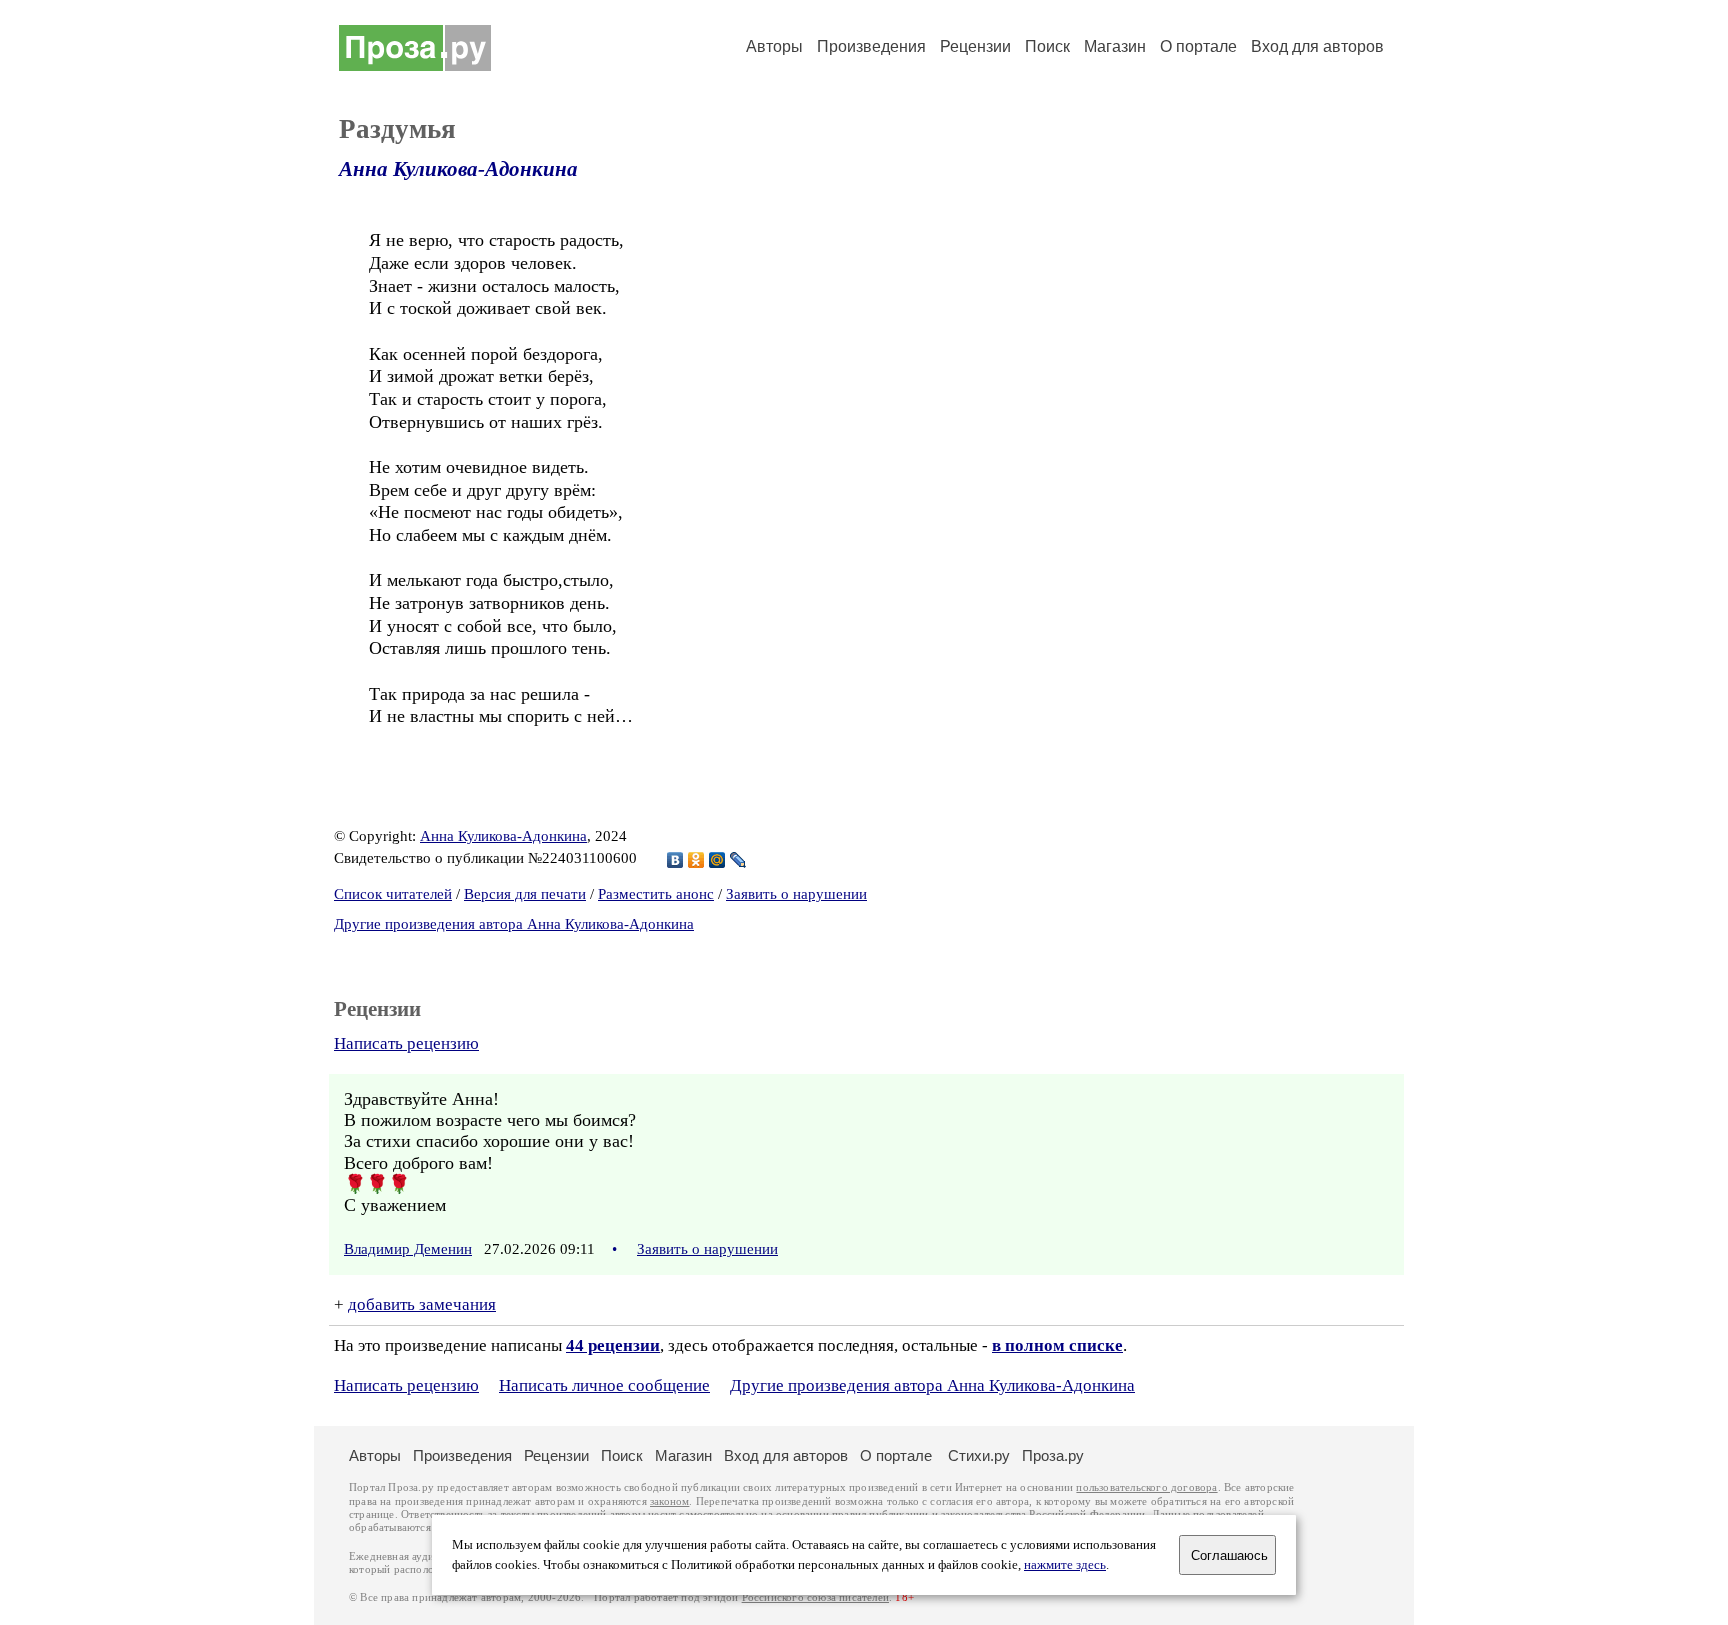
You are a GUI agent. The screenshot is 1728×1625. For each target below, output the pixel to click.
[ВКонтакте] (675, 860)
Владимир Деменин (408, 1249)
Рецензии (975, 46)
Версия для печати (525, 894)
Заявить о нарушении (796, 894)
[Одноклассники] (696, 860)
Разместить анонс (656, 894)
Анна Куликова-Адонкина (458, 169)
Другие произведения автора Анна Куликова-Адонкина (514, 924)
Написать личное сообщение (604, 1385)
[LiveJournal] (738, 860)
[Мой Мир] (717, 860)
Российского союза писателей (815, 1597)
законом (669, 1501)
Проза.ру (1053, 1455)
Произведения (871, 46)
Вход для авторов (1317, 46)
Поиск (1047, 46)
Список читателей (393, 894)
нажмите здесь (1065, 1565)
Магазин (1115, 46)
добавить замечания (422, 1304)
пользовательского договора (1146, 1487)
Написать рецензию (406, 1043)
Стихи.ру (979, 1455)
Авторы (774, 46)
